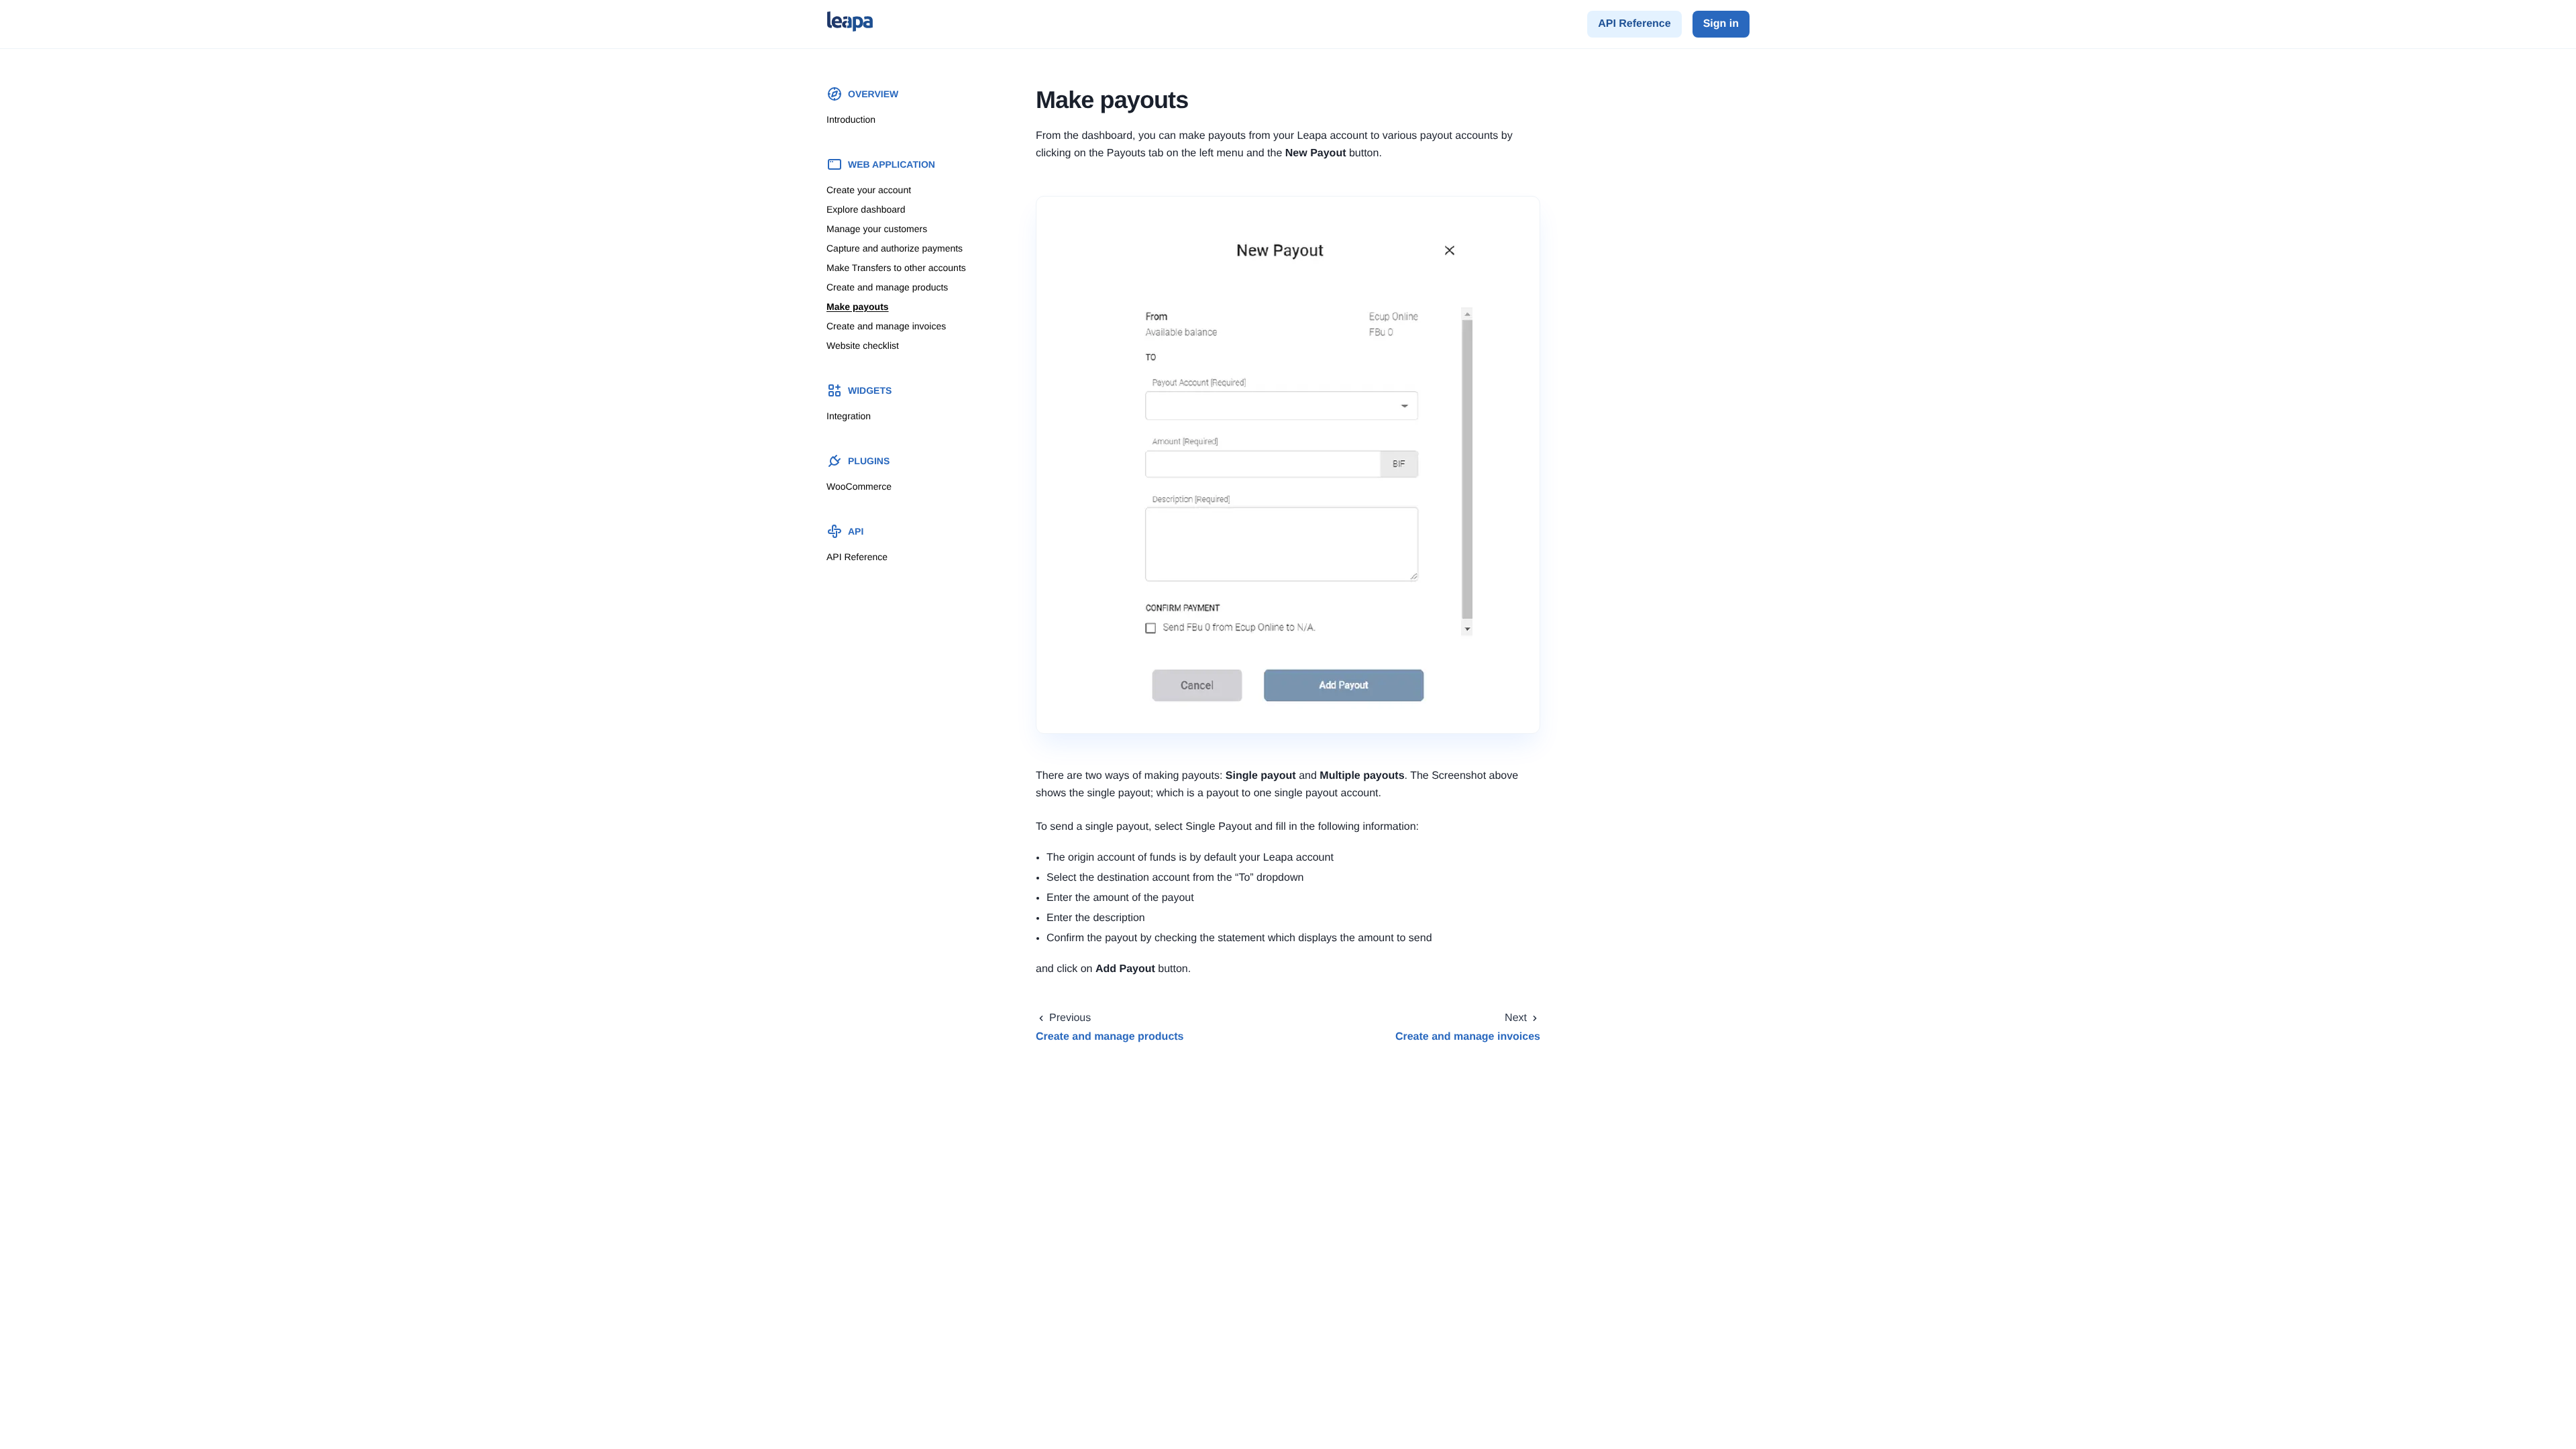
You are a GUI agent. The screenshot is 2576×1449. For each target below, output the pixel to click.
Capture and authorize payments (895, 248)
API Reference (1634, 24)
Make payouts (858, 307)
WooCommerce (859, 486)
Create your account (869, 190)
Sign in (1721, 24)
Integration (849, 416)
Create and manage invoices (886, 326)
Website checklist (863, 345)
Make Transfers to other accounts (896, 268)
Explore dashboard (866, 209)
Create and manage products (887, 287)
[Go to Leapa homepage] (850, 24)
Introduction (851, 119)
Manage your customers (877, 229)
